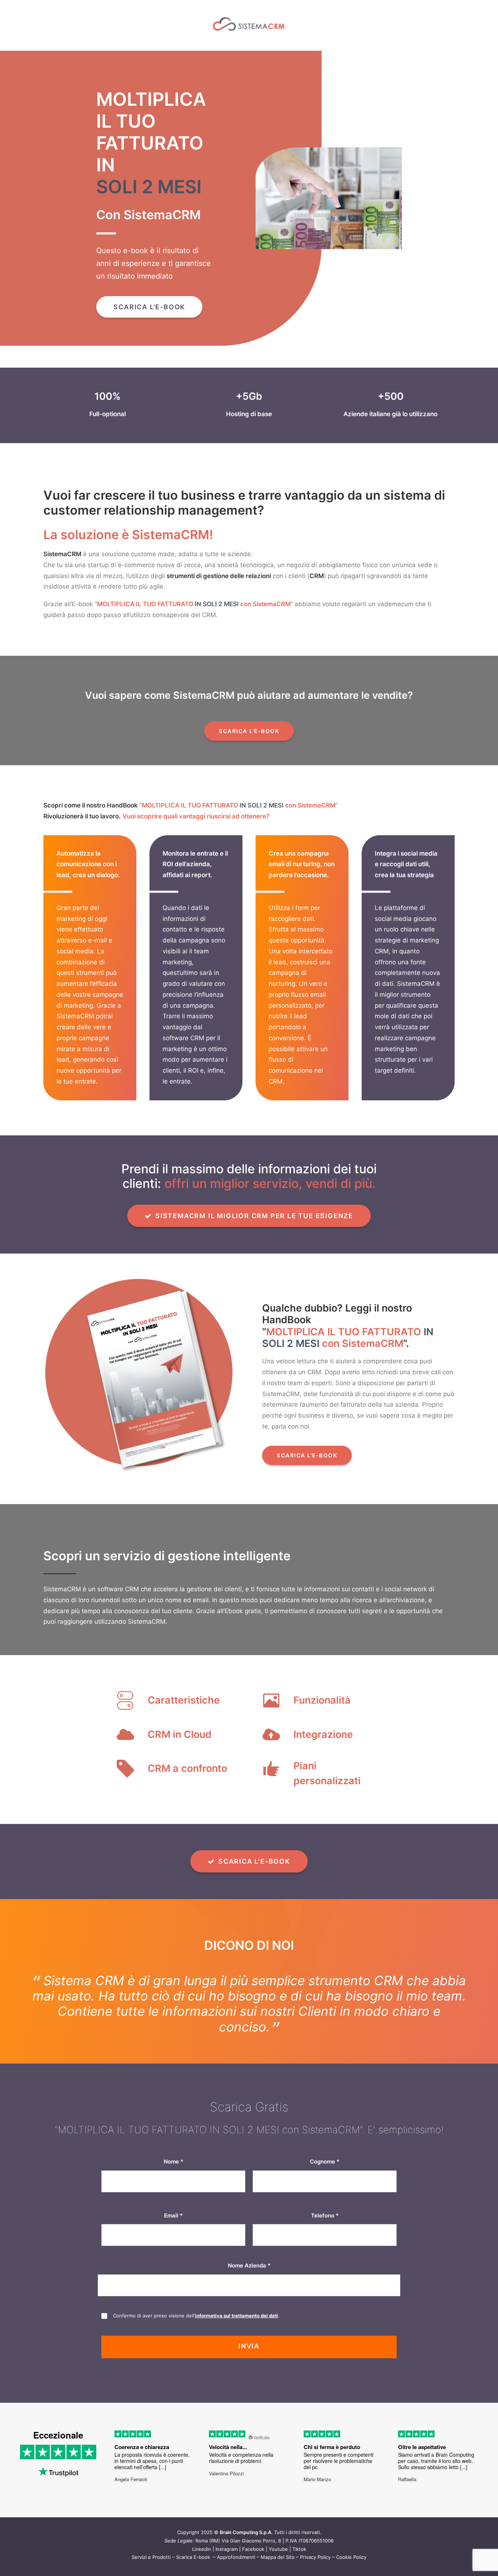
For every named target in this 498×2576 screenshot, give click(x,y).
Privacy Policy (315, 2572)
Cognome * (325, 2177)
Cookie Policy (351, 2572)
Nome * (174, 2177)
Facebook (253, 2564)
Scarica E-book (194, 2572)
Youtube (278, 2564)
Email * (173, 2231)
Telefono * (325, 2231)
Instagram (227, 2564)
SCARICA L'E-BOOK (149, 307)
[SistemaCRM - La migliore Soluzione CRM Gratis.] (249, 25)
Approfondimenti (236, 2572)
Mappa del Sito (278, 2572)
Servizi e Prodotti (151, 2572)
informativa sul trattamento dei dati (237, 2331)
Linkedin (202, 2564)
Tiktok (299, 2564)
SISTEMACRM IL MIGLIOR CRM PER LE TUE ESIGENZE (254, 1216)
